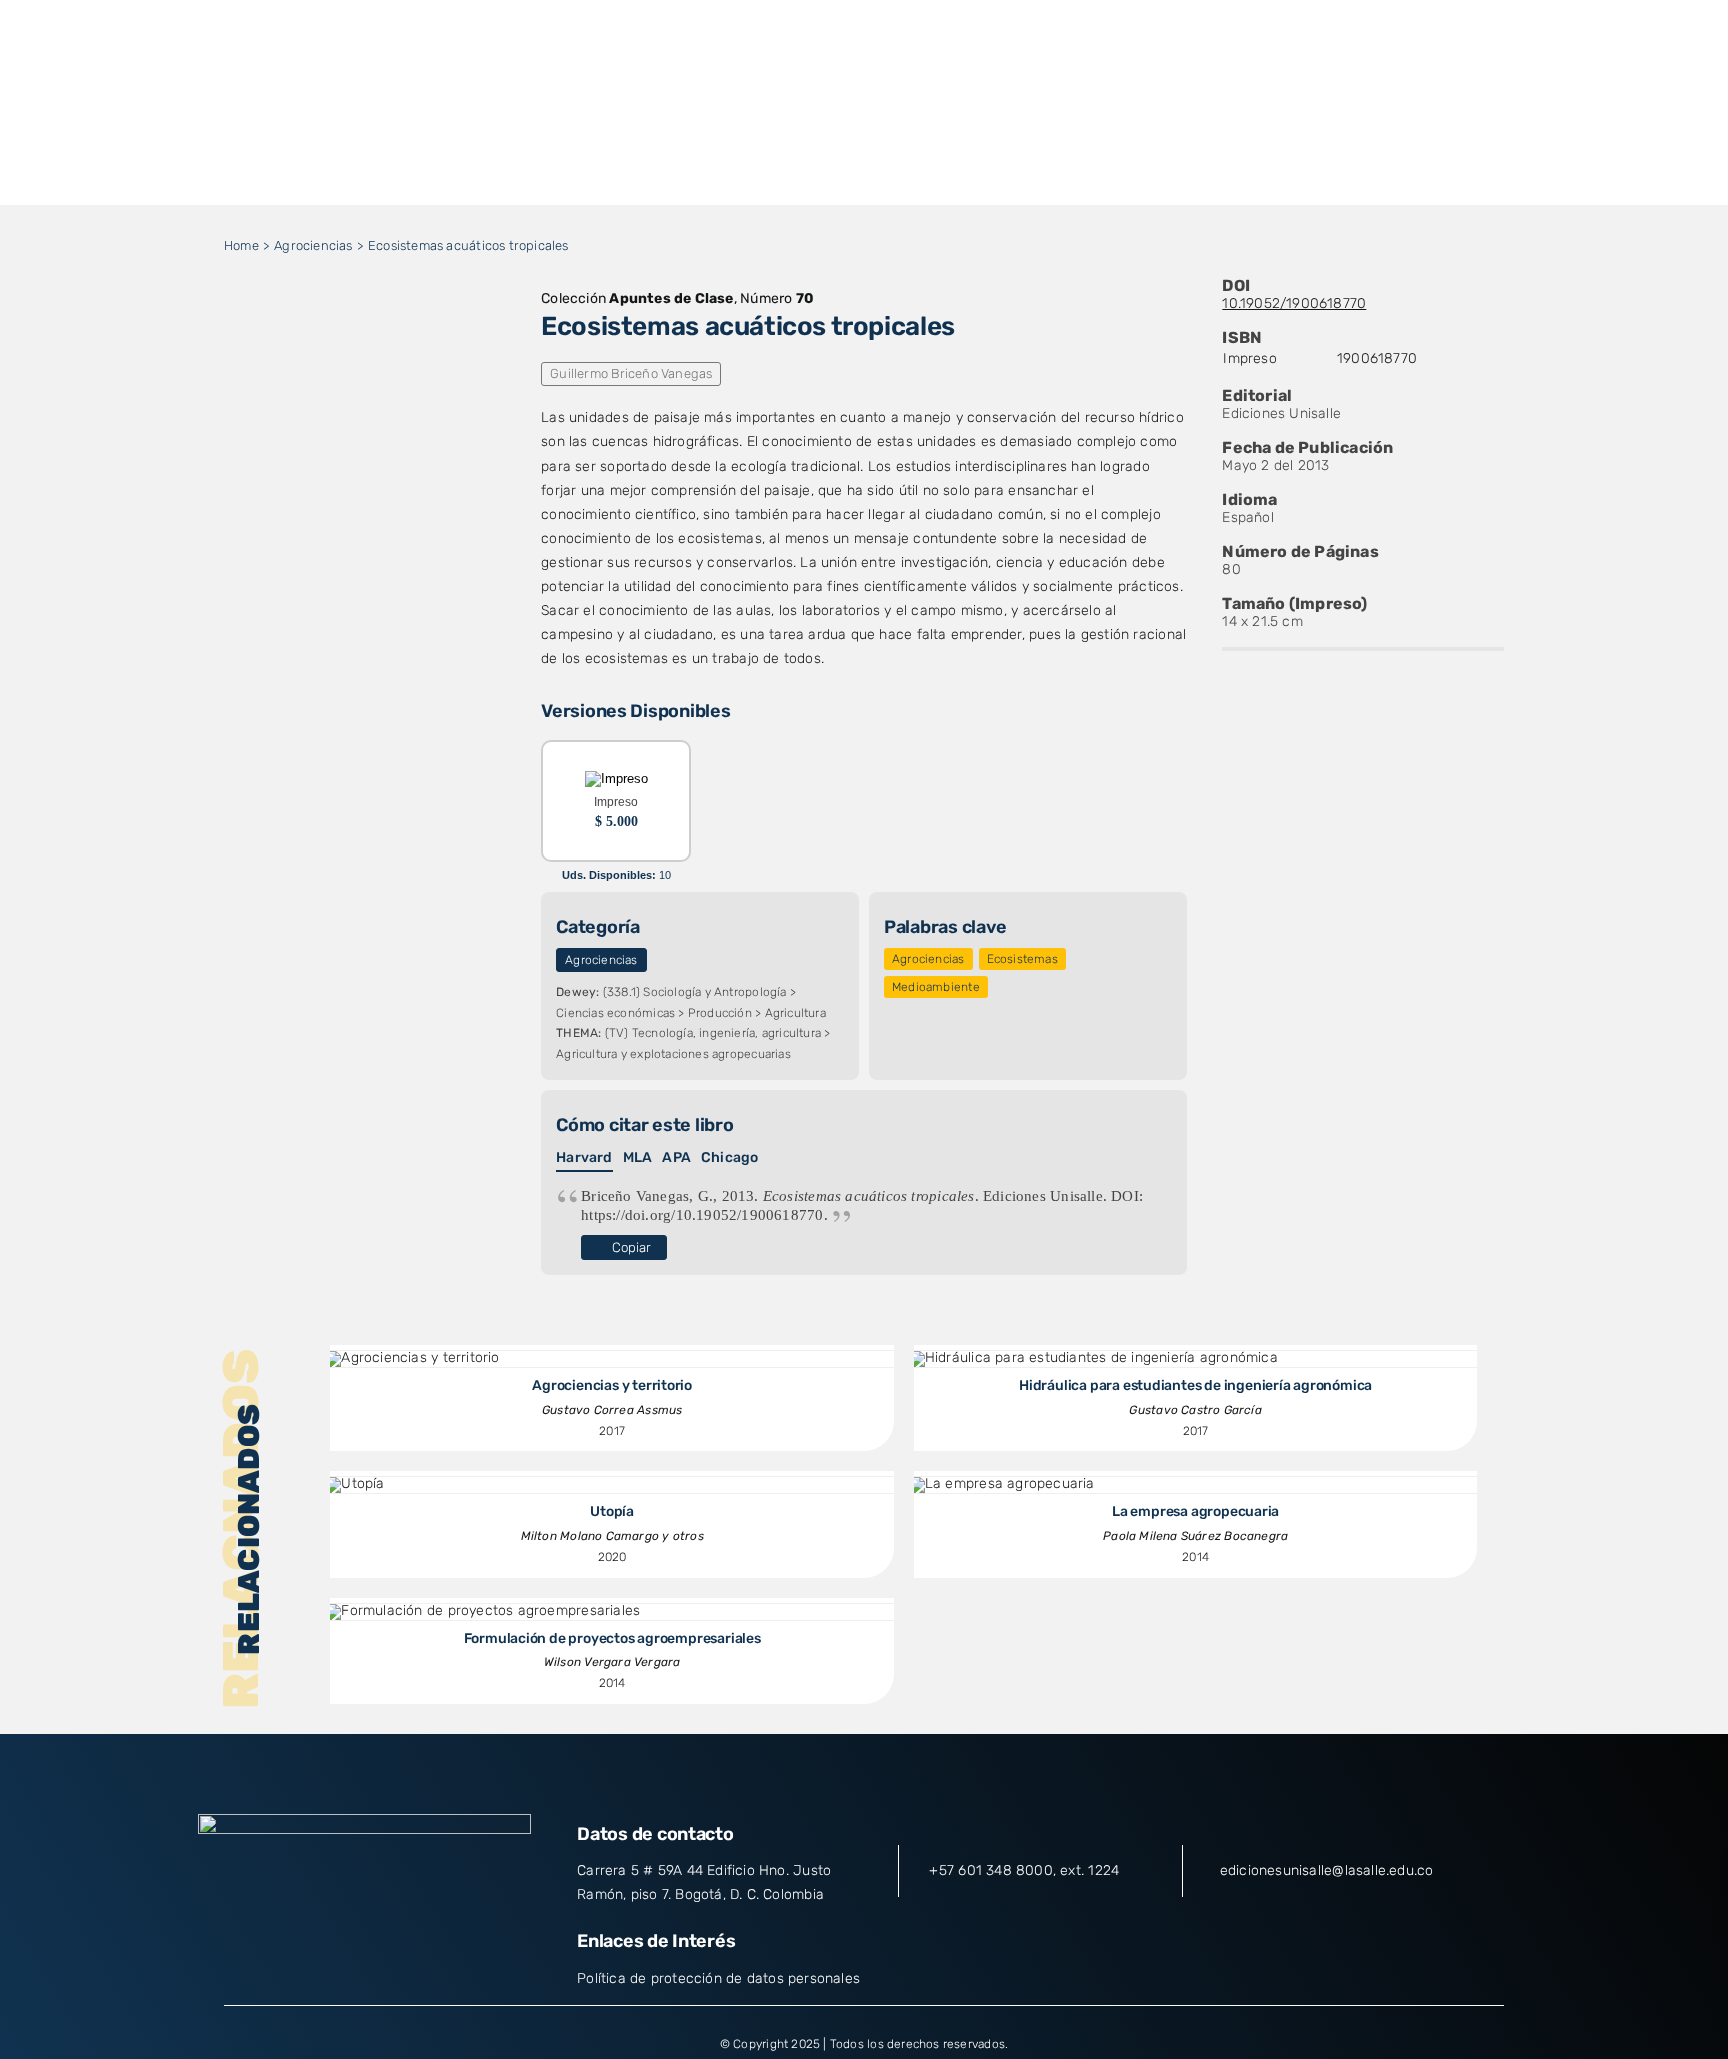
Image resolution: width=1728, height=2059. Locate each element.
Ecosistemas (1022, 959)
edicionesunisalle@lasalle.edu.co (1327, 1870)
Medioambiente (936, 987)
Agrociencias (601, 960)
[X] (316, 361)
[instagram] (365, 1947)
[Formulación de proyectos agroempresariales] (482, 1610)
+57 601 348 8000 (990, 1870)
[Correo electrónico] (445, 361)
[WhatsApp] (381, 361)
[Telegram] (413, 361)
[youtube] (401, 1947)
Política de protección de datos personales (718, 1978)
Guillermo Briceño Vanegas (631, 373)
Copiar (631, 1247)
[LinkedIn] (349, 361)
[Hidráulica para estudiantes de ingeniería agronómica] (1093, 1357)
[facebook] (292, 1947)
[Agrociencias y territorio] (412, 1357)
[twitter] (328, 1947)
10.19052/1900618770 (1294, 303)
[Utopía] (354, 1483)
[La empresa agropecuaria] (1002, 1483)
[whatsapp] (437, 1947)
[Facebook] (284, 361)
